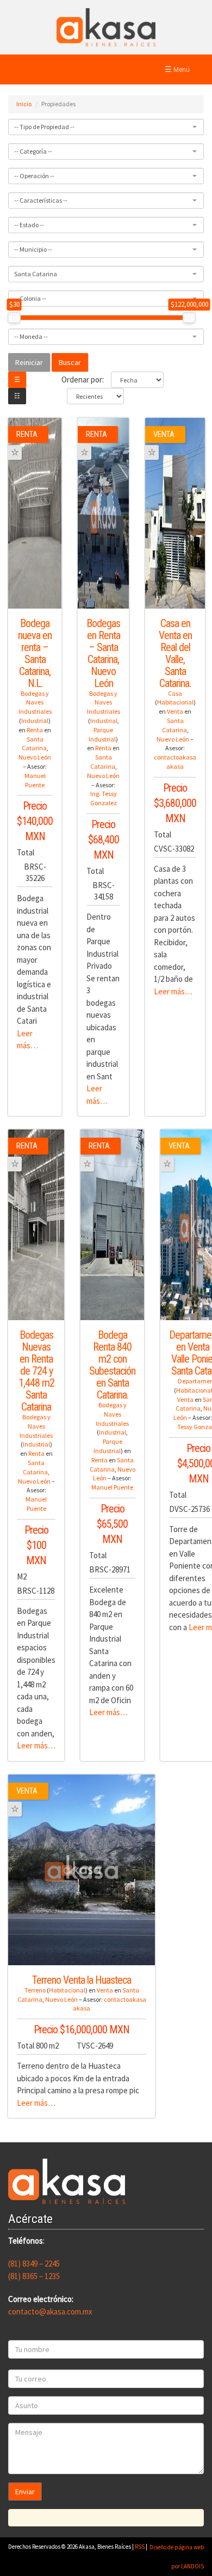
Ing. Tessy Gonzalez (104, 798)
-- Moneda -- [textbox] (31, 336)
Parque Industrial (102, 734)
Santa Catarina (34, 744)
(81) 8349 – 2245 (34, 2264)
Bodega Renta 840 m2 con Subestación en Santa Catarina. (112, 1365)
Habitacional (175, 702)
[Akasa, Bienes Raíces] (106, 26)
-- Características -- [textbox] (41, 200)
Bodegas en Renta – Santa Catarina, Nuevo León (103, 653)
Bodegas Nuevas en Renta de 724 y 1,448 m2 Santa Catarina (36, 1371)
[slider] (14, 318)
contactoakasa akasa (175, 762)
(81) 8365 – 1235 (34, 2276)
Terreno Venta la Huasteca (82, 1980)
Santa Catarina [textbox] (36, 274)
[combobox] (106, 127)
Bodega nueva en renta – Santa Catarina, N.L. (35, 653)
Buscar (70, 362)
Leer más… (173, 991)
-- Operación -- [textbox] (34, 176)
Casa (175, 693)
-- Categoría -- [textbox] (33, 151)
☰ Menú (177, 69)
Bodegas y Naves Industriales (35, 703)
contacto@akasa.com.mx (50, 2311)
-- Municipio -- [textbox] (33, 249)
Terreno (35, 1990)
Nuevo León (35, 757)
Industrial (35, 721)
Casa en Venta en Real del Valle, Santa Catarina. (175, 653)
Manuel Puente (35, 780)
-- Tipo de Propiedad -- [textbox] (44, 127)
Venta (175, 711)
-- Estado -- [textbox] (29, 225)
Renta (35, 730)
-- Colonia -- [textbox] (30, 298)
